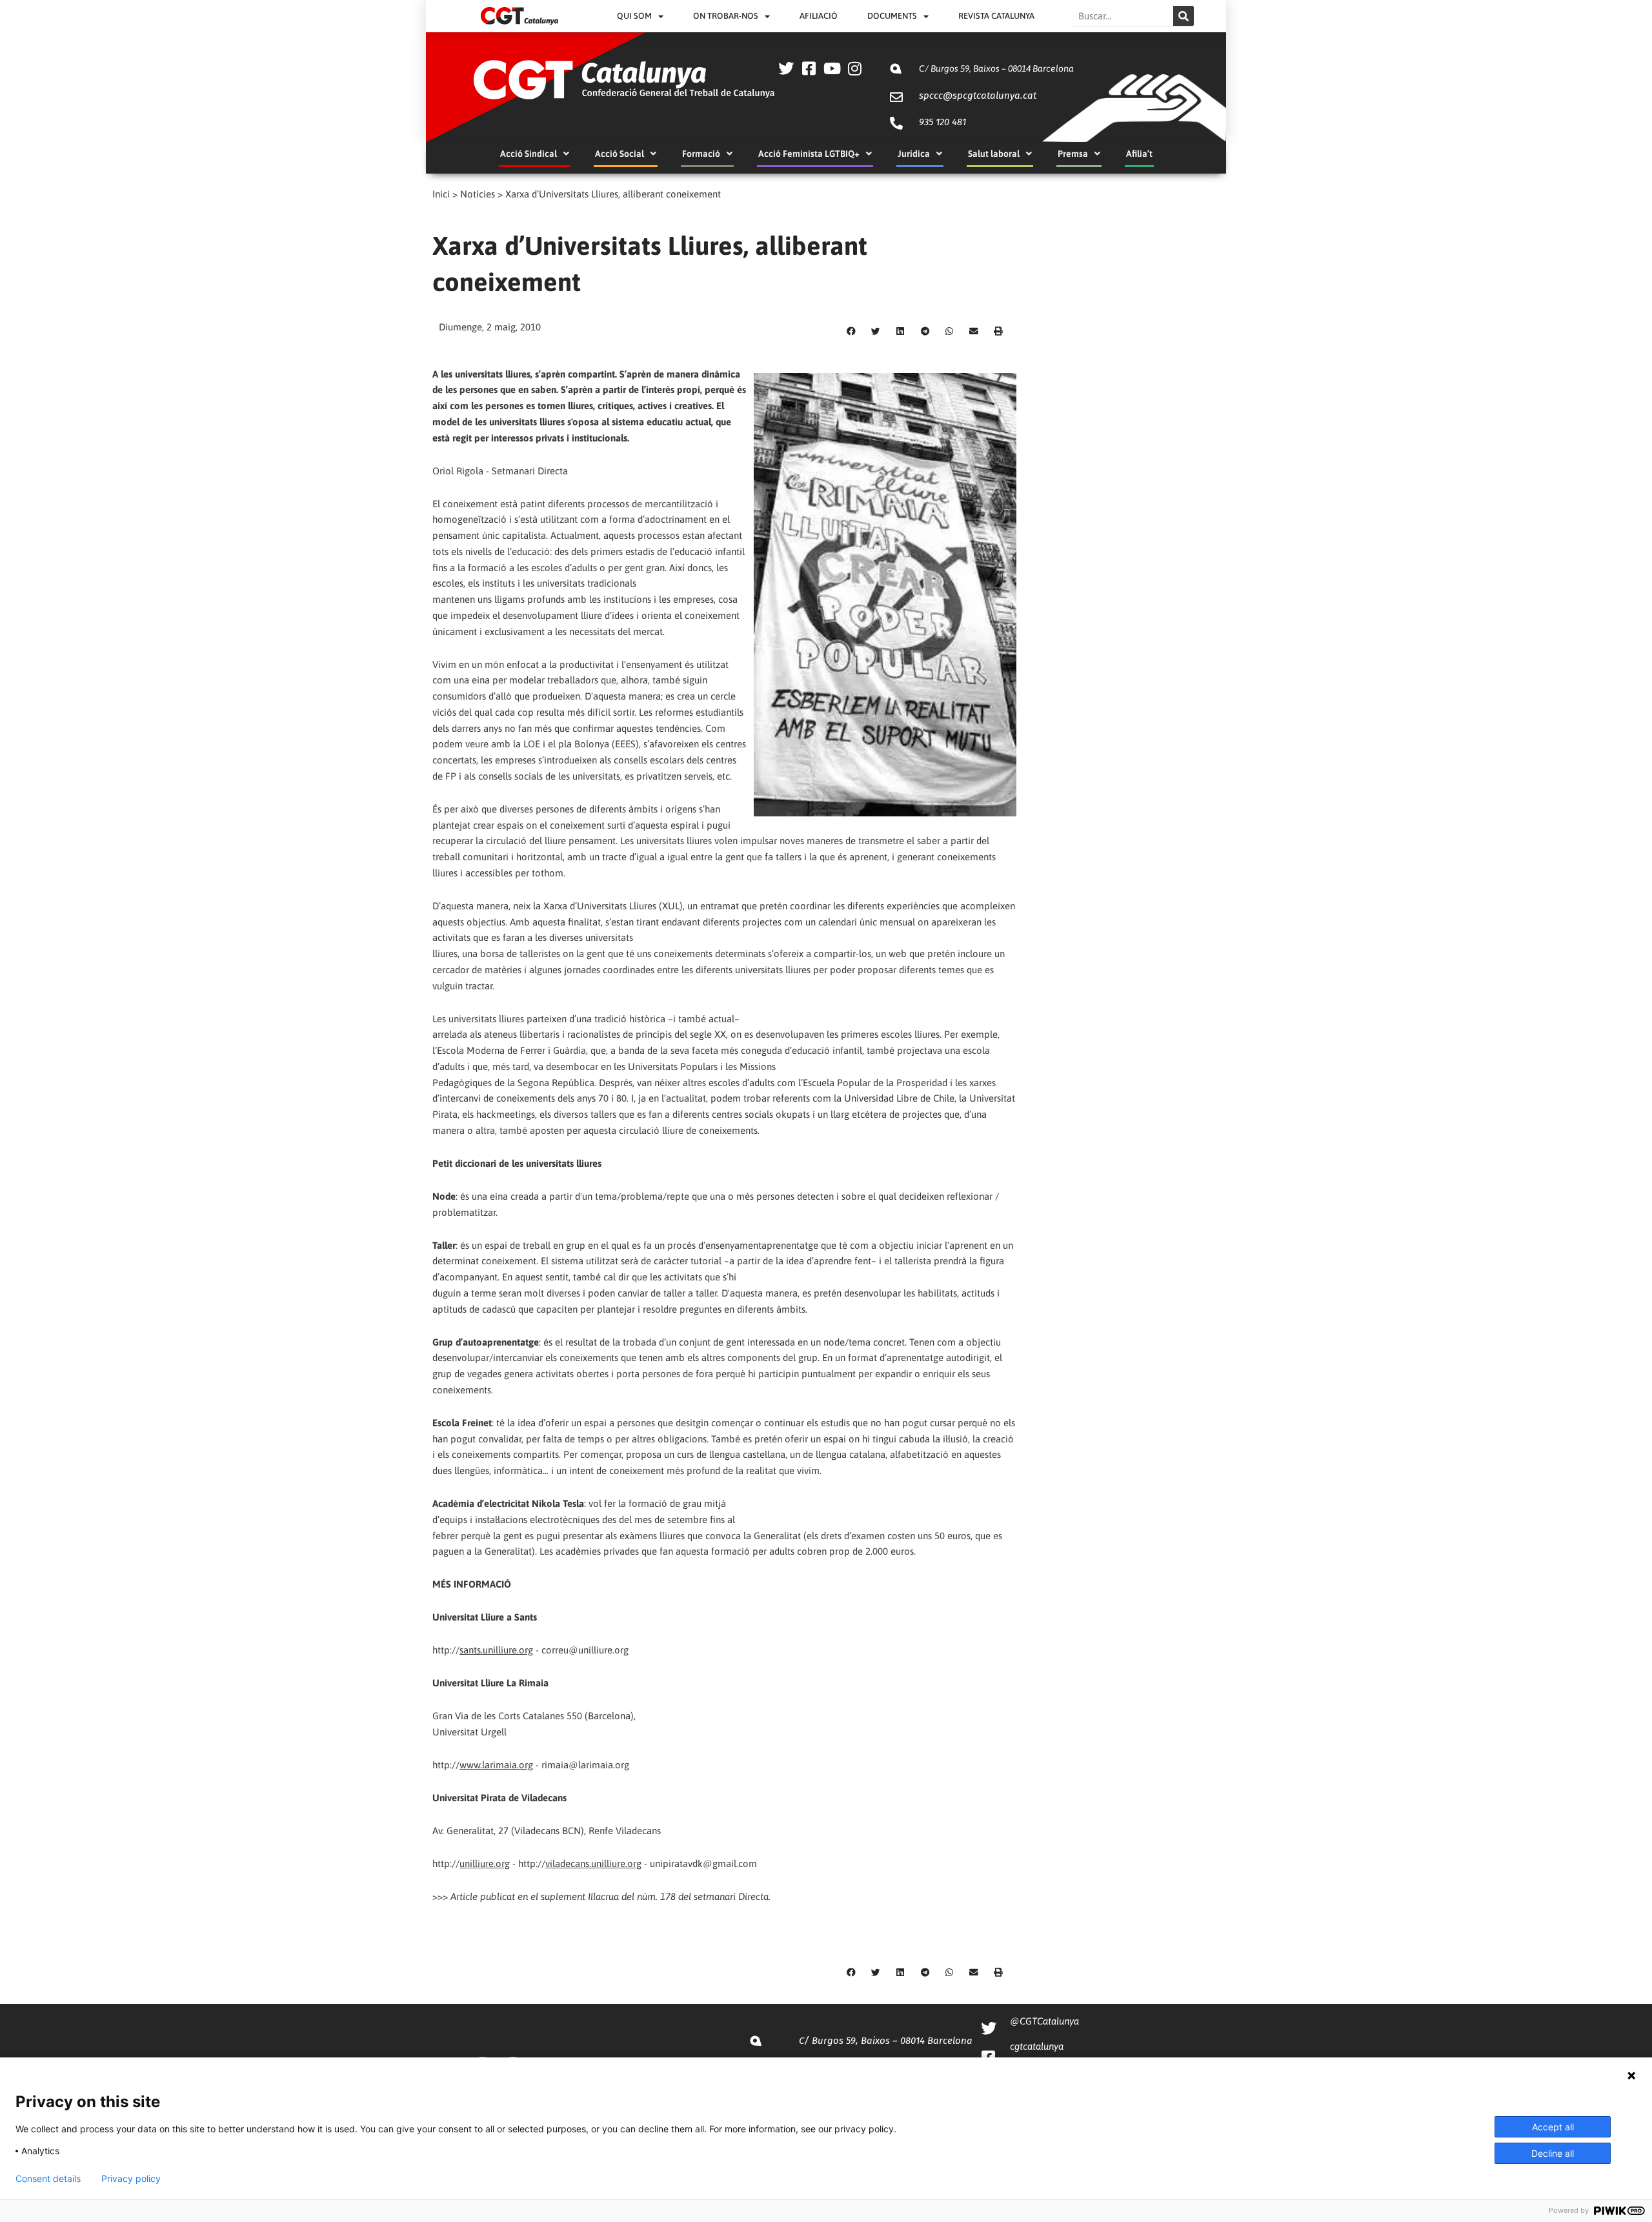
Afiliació (819, 16)
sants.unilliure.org (496, 1650)
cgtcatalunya (1037, 2046)
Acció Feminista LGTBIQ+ (809, 154)
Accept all (1553, 2127)
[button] (851, 331)
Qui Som (634, 16)
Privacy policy (131, 2179)
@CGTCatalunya (1044, 2021)
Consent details (48, 2179)
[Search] (1184, 16)
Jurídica (914, 154)
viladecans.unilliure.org (593, 1863)
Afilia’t (1139, 154)
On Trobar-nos (726, 16)
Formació (701, 154)
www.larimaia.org (496, 1765)
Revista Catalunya (996, 16)
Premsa (1073, 154)
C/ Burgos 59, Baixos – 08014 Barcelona (996, 68)
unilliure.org (485, 1863)
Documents (892, 16)
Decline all (1553, 2153)
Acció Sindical (529, 154)
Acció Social (619, 154)
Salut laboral (994, 154)
